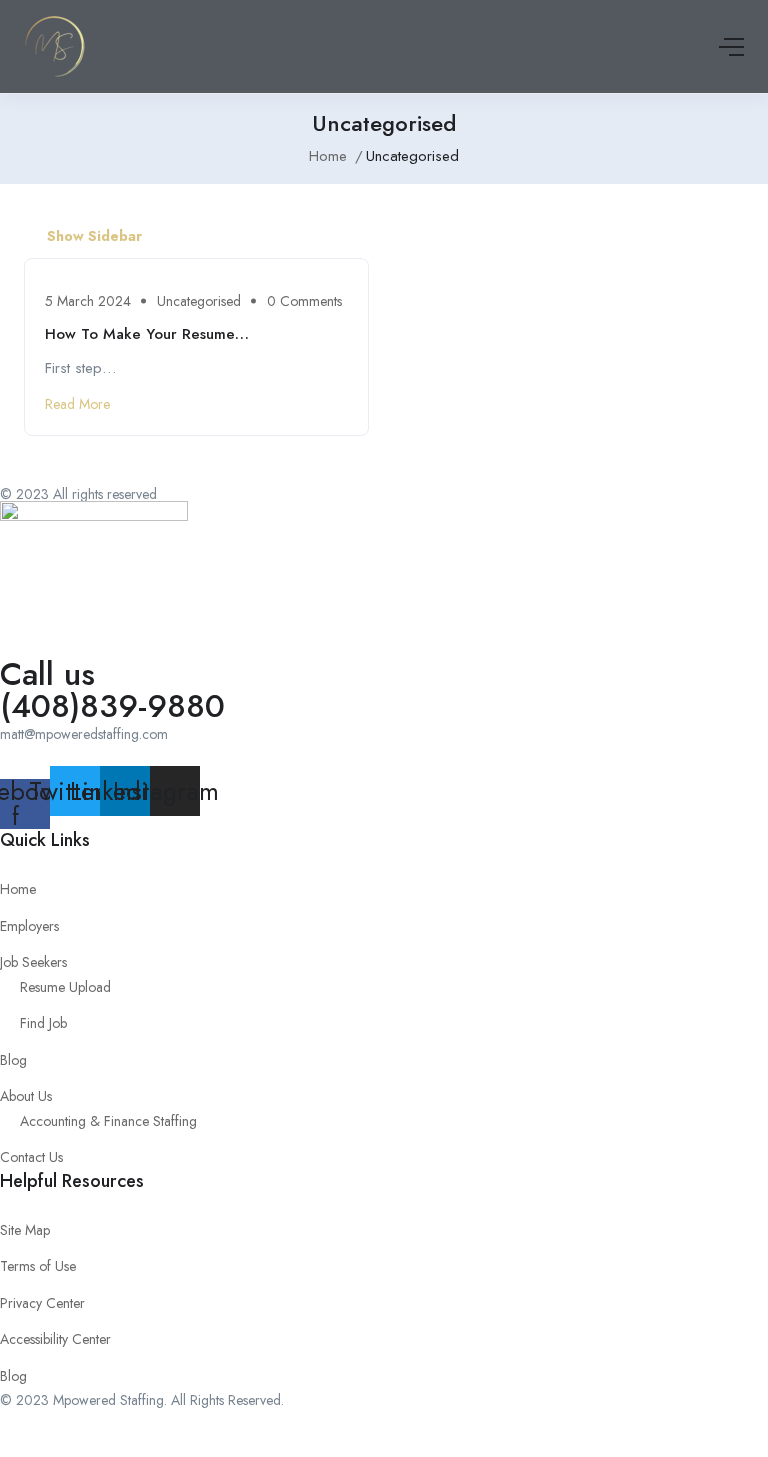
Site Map (25, 1230)
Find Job (43, 1023)
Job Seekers (33, 962)
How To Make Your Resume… (147, 334)
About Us (26, 1096)
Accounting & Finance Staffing (108, 1121)
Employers (29, 926)
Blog (13, 1060)
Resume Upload (65, 987)
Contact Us (31, 1157)
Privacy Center (42, 1303)
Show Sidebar (92, 236)
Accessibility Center (55, 1339)
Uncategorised (199, 301)
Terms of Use (38, 1266)
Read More (77, 404)
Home (328, 156)
